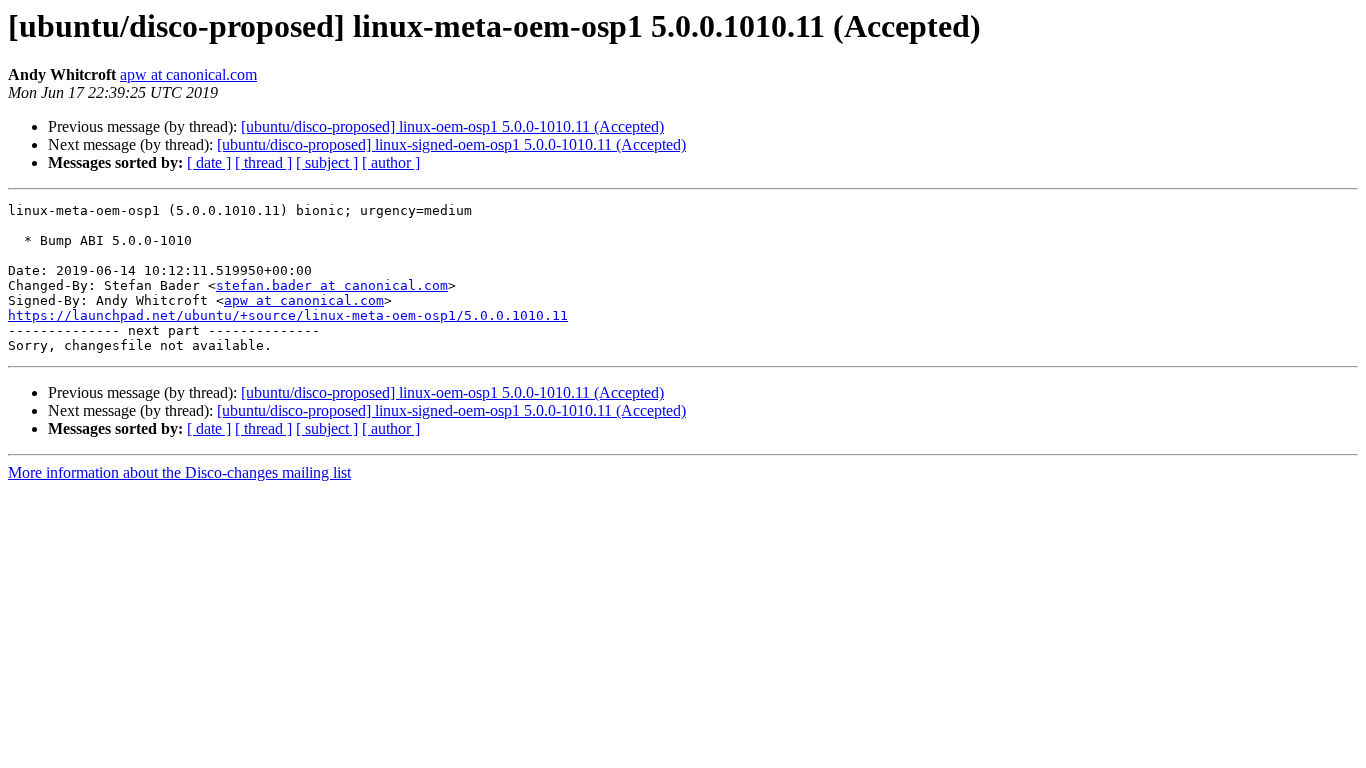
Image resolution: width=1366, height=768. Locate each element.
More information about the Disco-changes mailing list (179, 472)
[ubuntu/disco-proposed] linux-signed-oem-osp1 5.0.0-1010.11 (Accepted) (451, 144)
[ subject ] (327, 162)
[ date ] (209, 162)
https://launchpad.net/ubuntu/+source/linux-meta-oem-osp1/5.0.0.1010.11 (288, 315)
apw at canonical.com (188, 74)
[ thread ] (263, 162)
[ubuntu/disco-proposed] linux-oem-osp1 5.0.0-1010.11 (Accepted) (452, 126)
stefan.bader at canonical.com (332, 285)
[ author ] (391, 162)
